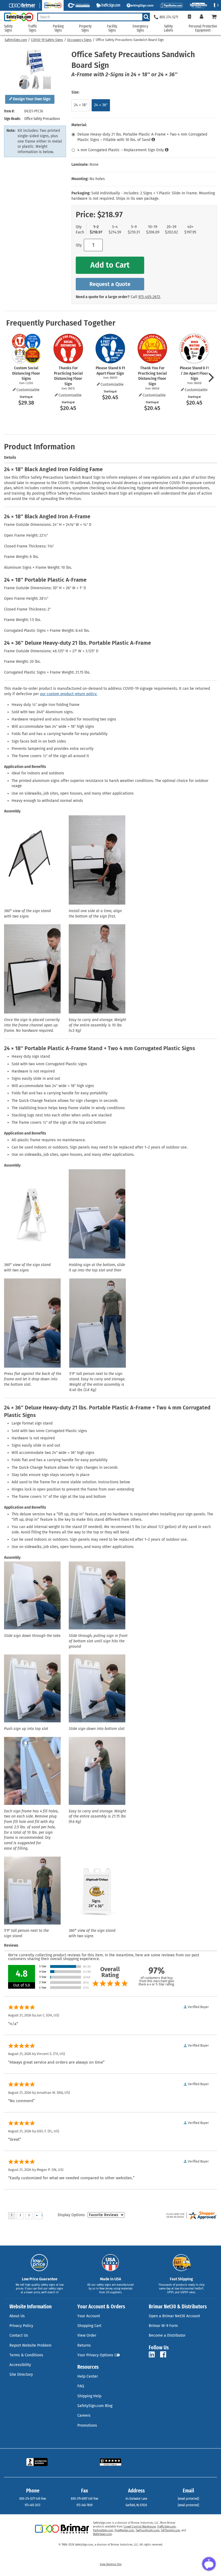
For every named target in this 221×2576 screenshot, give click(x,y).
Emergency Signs (140, 28)
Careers (84, 2415)
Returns (84, 2345)
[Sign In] (201, 17)
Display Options (71, 2215)
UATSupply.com (170, 2530)
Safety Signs (8, 28)
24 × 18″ (80, 105)
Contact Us (19, 2335)
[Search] (146, 17)
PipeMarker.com (124, 2530)
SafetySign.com (16, 40)
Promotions (87, 2425)
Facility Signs (112, 28)
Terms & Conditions (26, 2355)
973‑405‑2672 (149, 297)
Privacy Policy (21, 2326)
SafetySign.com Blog (95, 2406)
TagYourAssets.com (148, 2530)
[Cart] (214, 17)
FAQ (81, 2386)
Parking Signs (58, 28)
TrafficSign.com (166, 2527)
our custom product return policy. (69, 694)
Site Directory (21, 2375)
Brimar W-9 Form (163, 2326)
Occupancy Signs (79, 40)
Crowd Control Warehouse (140, 2527)
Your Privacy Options (95, 2355)
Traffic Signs (33, 28)
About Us (17, 2316)
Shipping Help (89, 2396)
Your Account (89, 2316)
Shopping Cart (89, 2326)
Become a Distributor (167, 2335)
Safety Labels (169, 28)
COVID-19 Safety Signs (47, 40)
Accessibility (20, 2365)
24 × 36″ (101, 105)
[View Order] (189, 17)
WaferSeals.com (102, 2534)
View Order (87, 2335)
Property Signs (85, 28)
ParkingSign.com (103, 2530)
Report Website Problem (30, 2345)
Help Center (88, 2376)
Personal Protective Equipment (203, 28)
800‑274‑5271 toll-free (33, 2499)
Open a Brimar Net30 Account (174, 2316)
